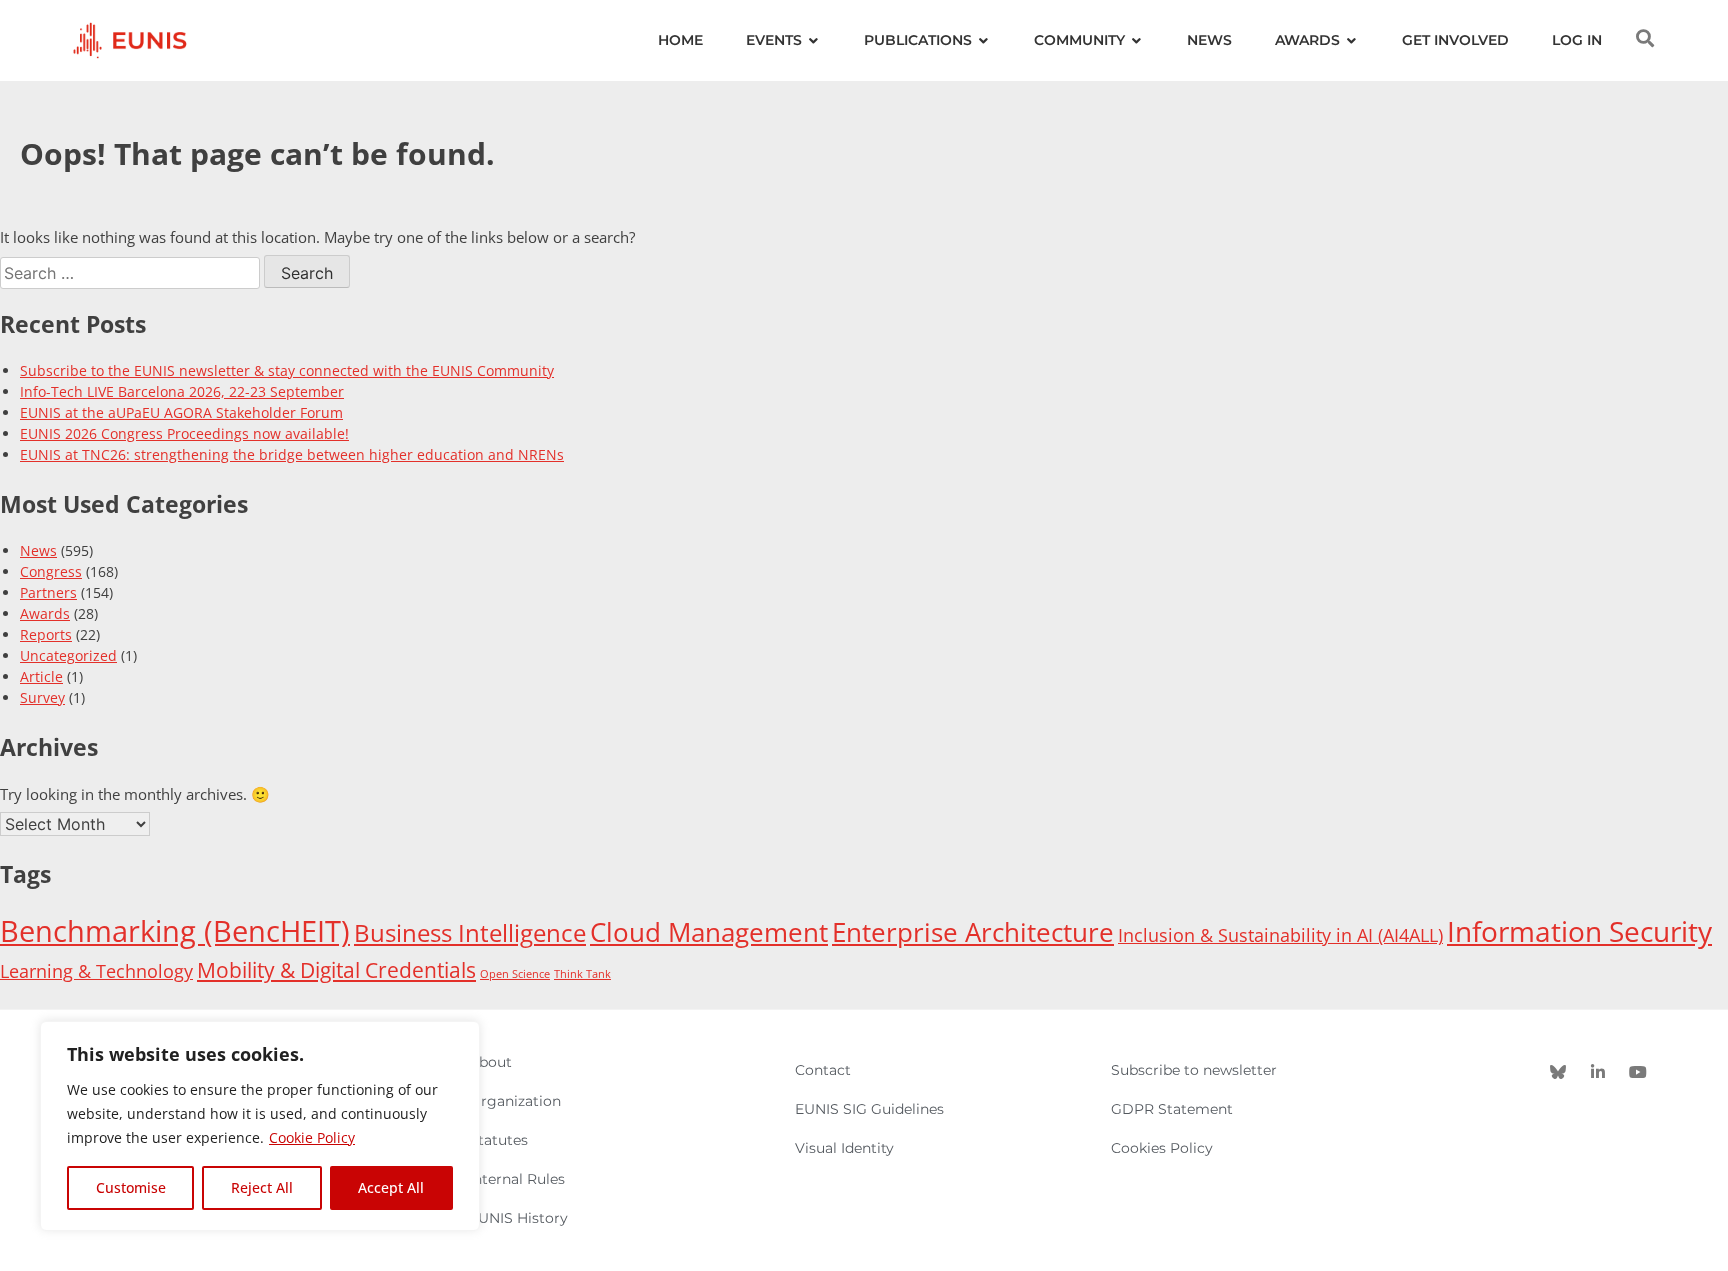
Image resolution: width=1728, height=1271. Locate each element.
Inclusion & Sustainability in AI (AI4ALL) (1280, 935)
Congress (51, 571)
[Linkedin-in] (1598, 1072)
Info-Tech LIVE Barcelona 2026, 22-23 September (182, 391)
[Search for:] (132, 273)
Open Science (515, 974)
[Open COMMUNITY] (1137, 40)
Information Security (1579, 931)
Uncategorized (68, 655)
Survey (42, 697)
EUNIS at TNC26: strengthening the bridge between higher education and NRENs (292, 454)
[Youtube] (1638, 1072)
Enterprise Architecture (973, 932)
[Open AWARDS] (1352, 40)
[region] (260, 1126)
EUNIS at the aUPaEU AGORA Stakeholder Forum (181, 412)
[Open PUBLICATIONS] (984, 40)
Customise (131, 1187)
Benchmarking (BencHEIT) (175, 931)
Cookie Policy (312, 1137)
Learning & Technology (96, 971)
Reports (46, 634)
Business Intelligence (470, 933)
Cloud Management (709, 932)
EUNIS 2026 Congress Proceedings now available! (184, 433)
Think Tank (582, 974)
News (38, 550)
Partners (48, 592)
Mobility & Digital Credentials (336, 969)
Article (41, 676)
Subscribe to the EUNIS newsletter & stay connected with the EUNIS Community (287, 370)
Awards (45, 613)
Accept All (391, 1187)
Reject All (262, 1187)
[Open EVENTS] (814, 40)
